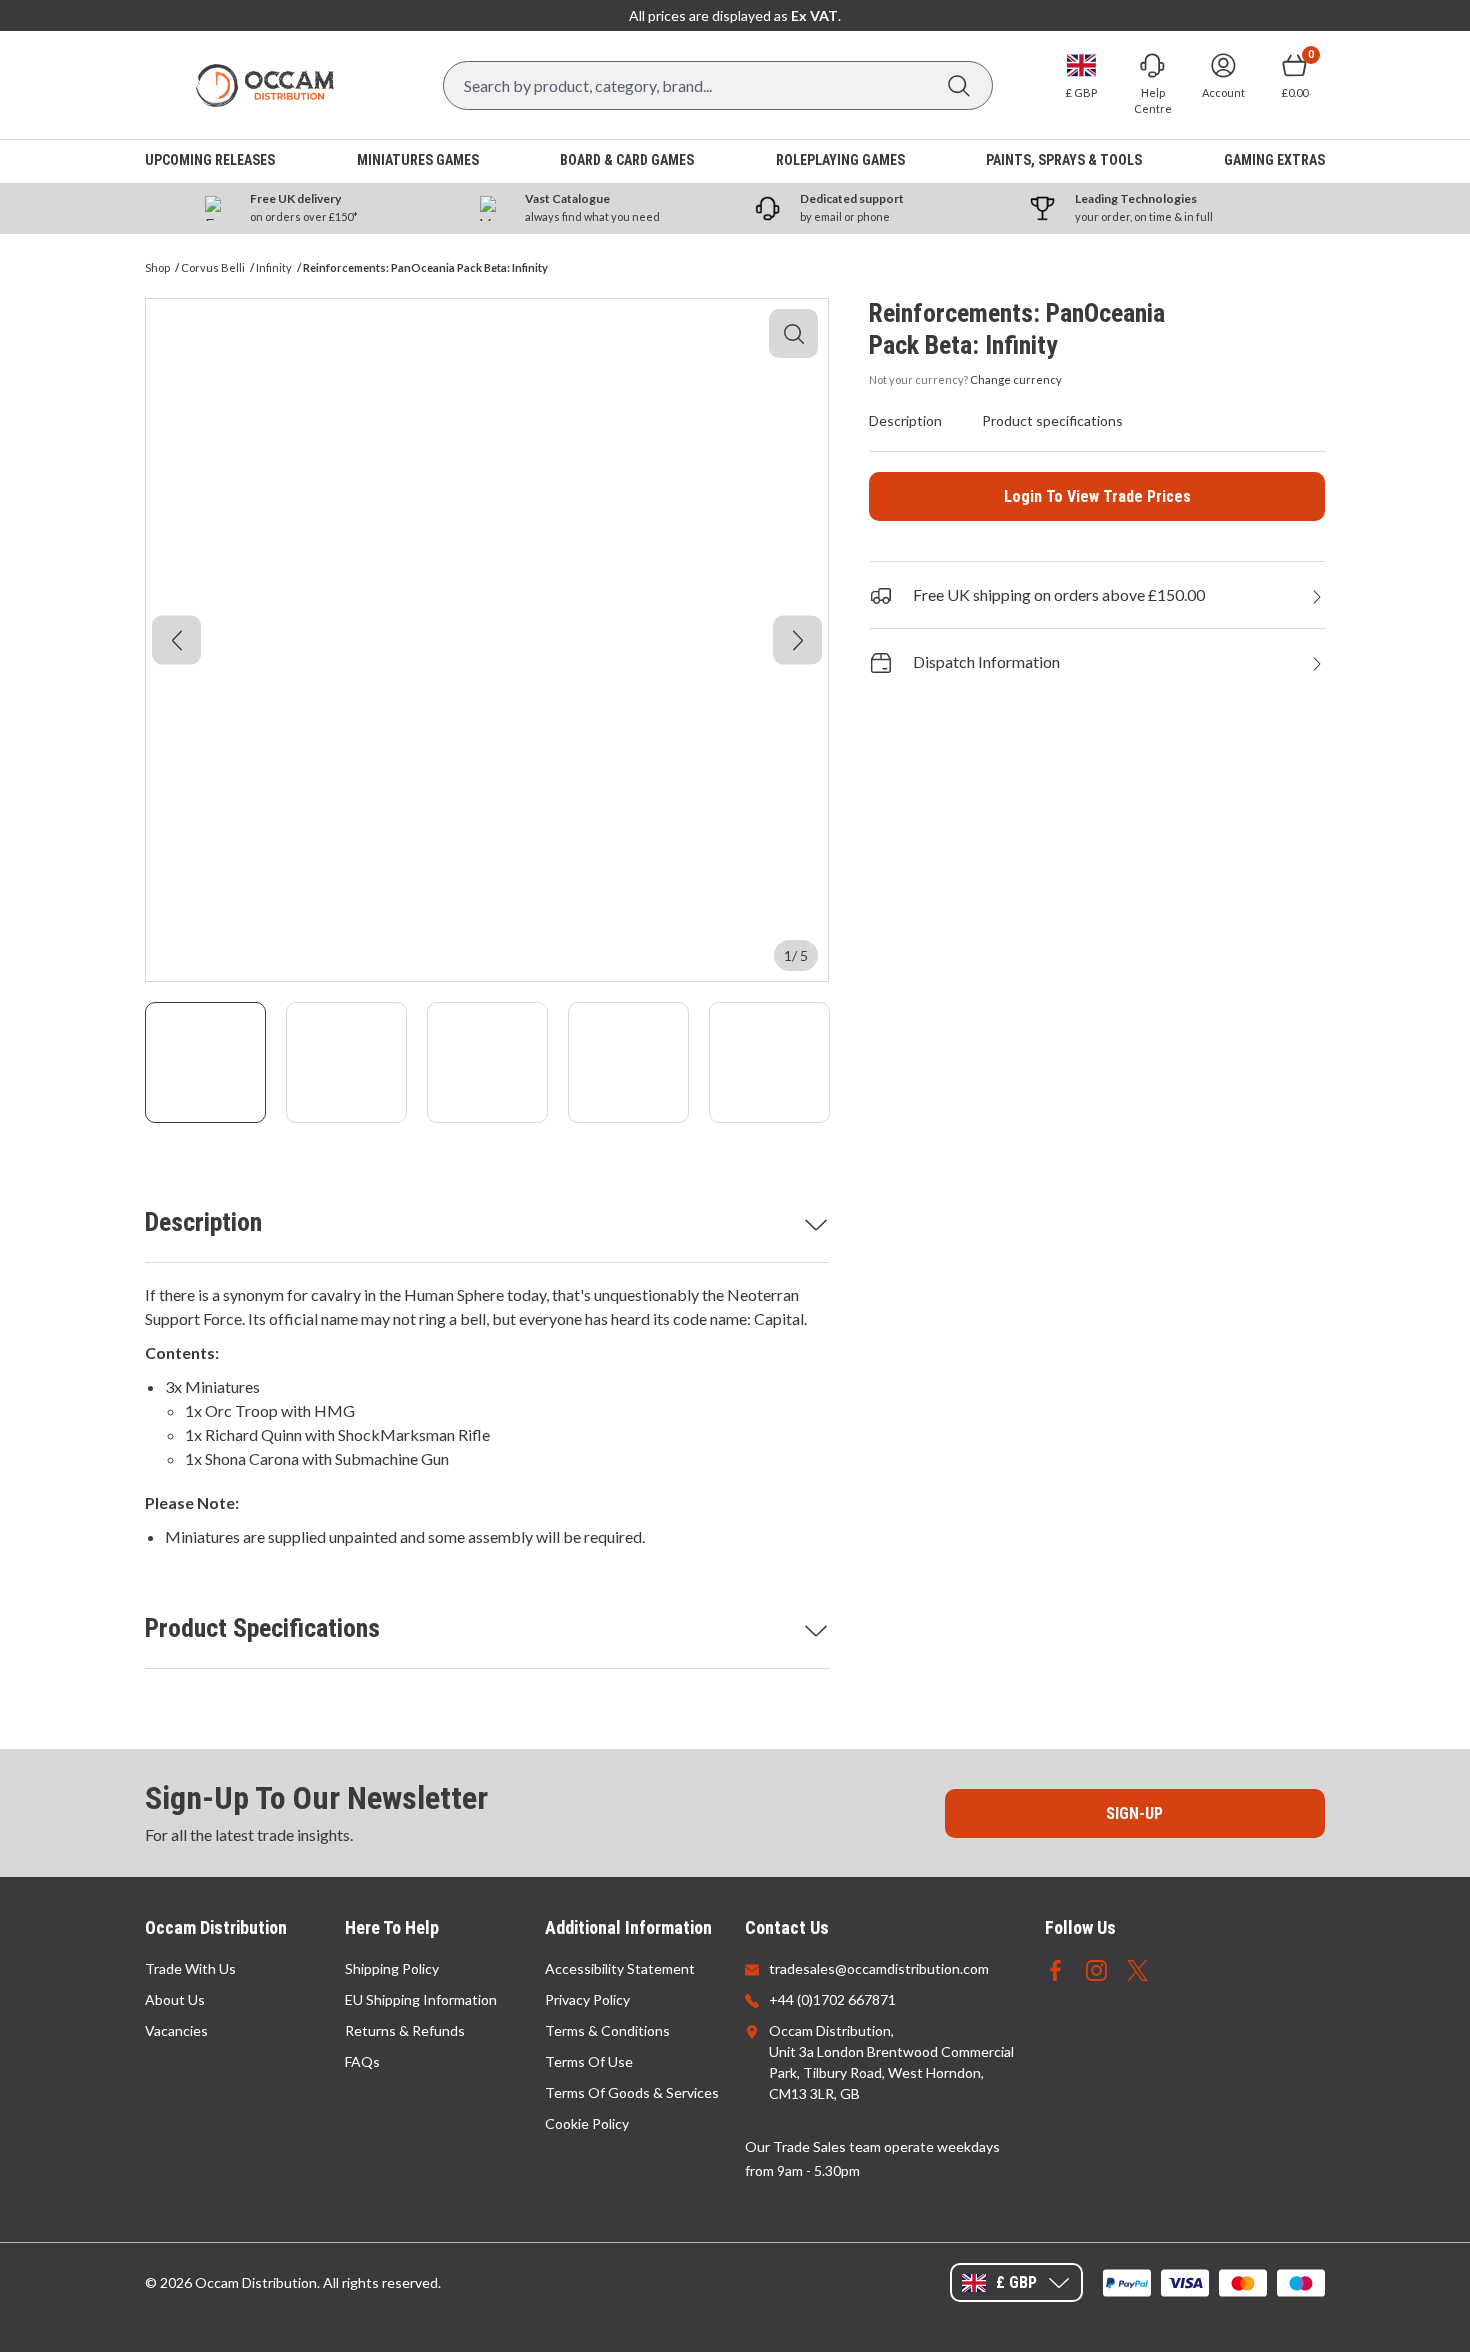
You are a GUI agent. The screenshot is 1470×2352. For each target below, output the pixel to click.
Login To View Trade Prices (1097, 496)
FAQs (362, 2061)
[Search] (958, 85)
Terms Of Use (589, 2061)
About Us (175, 1999)
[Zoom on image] (793, 333)
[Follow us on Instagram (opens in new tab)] (1096, 1968)
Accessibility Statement (620, 1968)
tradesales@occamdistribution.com (879, 1968)
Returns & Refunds (405, 2030)
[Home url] (265, 85)
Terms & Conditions (607, 2030)
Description (203, 1222)
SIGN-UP (1134, 1813)
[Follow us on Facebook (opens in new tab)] (1055, 1968)
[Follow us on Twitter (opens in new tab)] (1137, 1968)
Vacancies (176, 2030)
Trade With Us (190, 1968)
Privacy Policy (587, 1999)
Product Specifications (262, 1628)
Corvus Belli (213, 267)
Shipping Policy (392, 1968)
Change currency (1016, 379)
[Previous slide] (176, 640)
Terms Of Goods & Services (632, 2092)
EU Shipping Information (421, 1999)
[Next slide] (797, 640)
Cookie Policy (587, 2123)
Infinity (274, 267)
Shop (157, 267)
